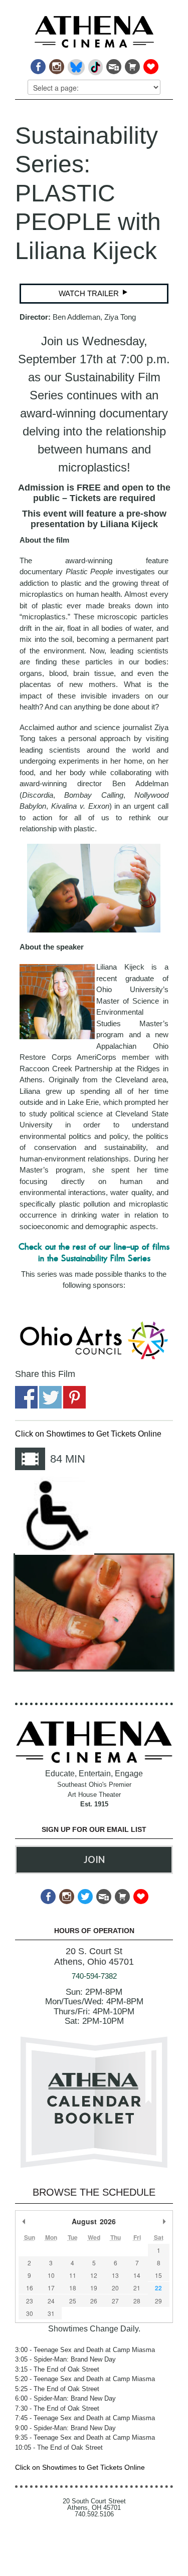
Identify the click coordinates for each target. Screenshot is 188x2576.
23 (30, 2301)
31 (51, 2313)
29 (158, 2301)
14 (137, 2275)
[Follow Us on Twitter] (84, 1894)
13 (115, 2275)
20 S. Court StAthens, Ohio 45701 (94, 1956)
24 (51, 2301)
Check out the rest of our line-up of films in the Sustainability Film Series (94, 1252)
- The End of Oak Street (57, 2369)
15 (158, 2275)
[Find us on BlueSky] (75, 64)
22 (158, 2288)
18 (73, 2288)
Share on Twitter (50, 1397)
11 (73, 2275)
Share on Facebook (26, 1397)
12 (94, 2275)
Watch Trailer (90, 293)
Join (94, 1859)
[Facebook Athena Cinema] (37, 64)
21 (137, 2288)
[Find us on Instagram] (56, 64)
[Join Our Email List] (113, 64)
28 (137, 2301)
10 (51, 2275)
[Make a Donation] (150, 64)
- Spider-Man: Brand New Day (65, 2359)
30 (30, 2313)
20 (115, 2288)
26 (94, 2301)
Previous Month (24, 2221)
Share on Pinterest (74, 1397)
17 (51, 2288)
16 (30, 2288)
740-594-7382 (94, 1976)
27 (115, 2301)
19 (94, 2288)
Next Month (164, 2221)
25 (73, 2301)
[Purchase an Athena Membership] (132, 64)
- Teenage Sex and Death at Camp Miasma (85, 2350)
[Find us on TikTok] (95, 64)
